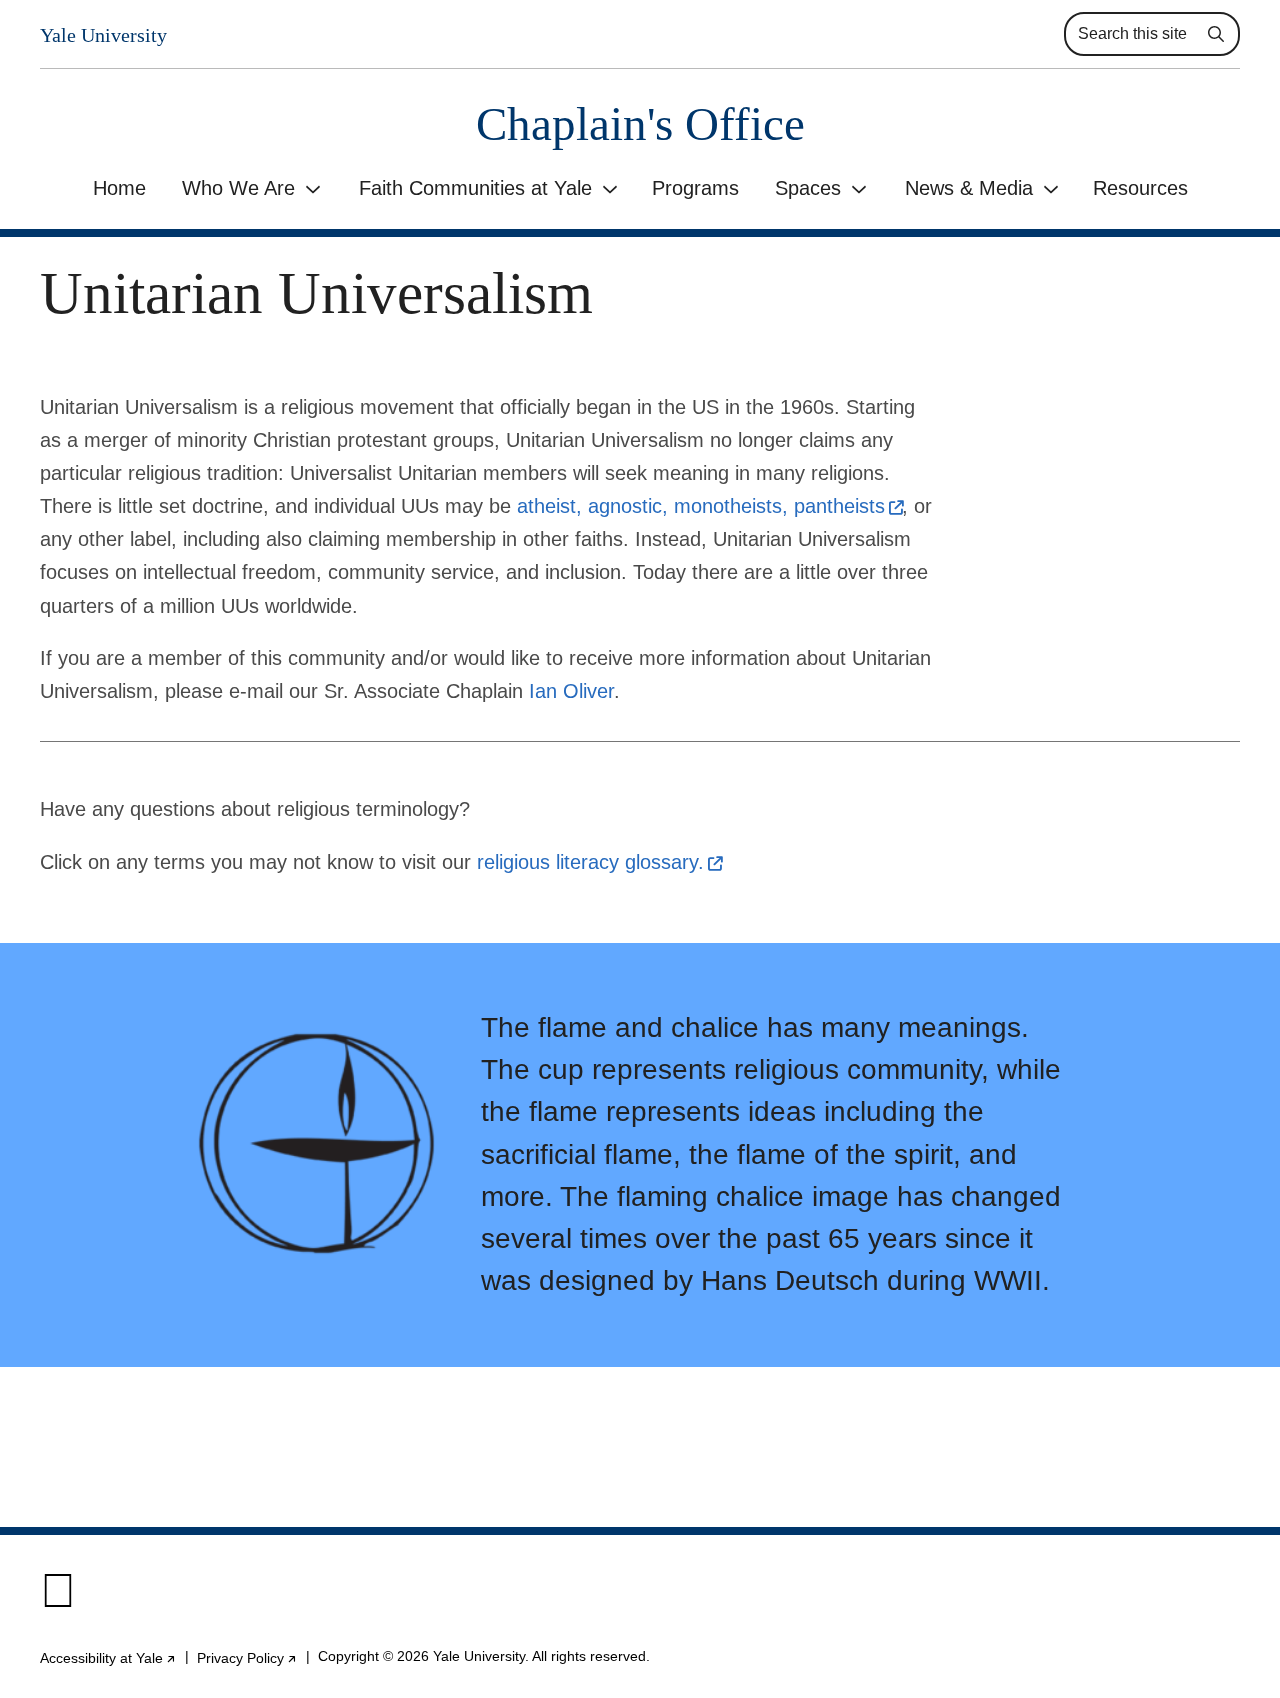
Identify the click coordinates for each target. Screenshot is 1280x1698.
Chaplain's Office (640, 124)
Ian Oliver (571, 691)
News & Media (969, 188)
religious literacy (599, 862)
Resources (1140, 188)
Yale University (103, 35)
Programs (695, 188)
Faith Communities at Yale (475, 188)
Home (119, 188)
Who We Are (238, 188)
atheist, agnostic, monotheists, (709, 506)
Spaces (808, 188)
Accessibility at (108, 1658)
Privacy (247, 1658)
